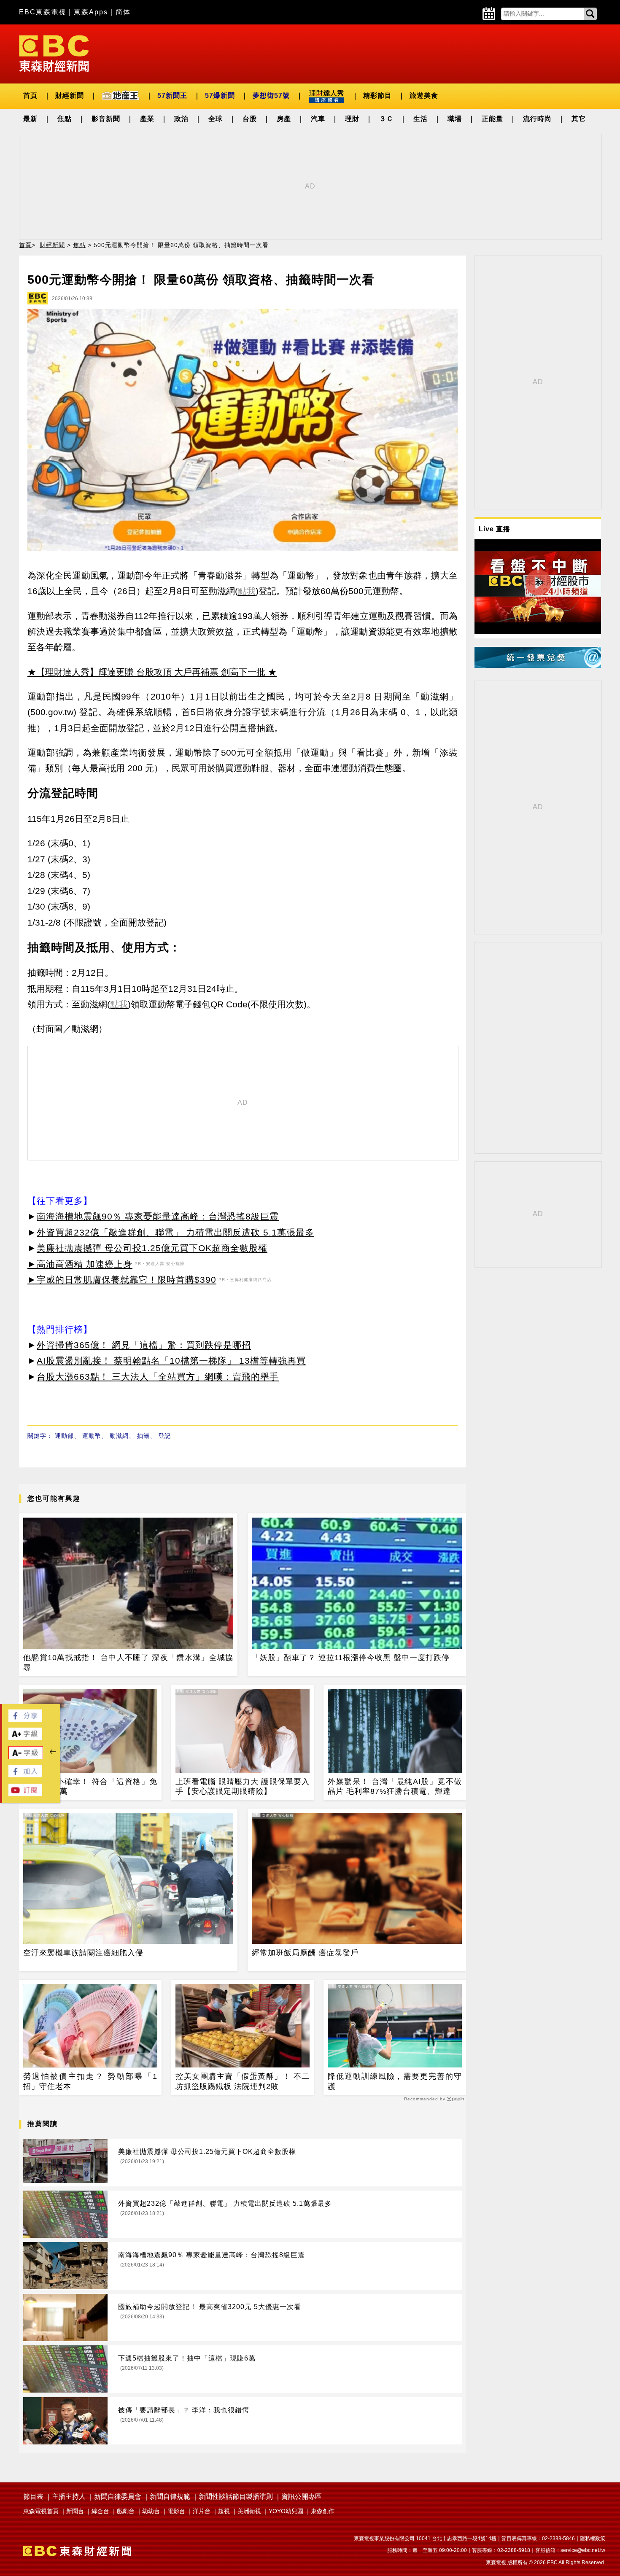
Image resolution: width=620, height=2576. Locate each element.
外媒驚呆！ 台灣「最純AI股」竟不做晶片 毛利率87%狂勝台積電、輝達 (395, 1786)
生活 (421, 119)
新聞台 (75, 2511)
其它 (579, 119)
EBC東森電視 (43, 12)
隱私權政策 (593, 2538)
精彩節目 (377, 96)
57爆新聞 (220, 96)
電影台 (176, 2511)
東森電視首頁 (41, 2511)
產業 (147, 119)
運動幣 (92, 1436)
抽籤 (143, 1436)
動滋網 (119, 1436)
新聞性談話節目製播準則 (236, 2497)
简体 (123, 12)
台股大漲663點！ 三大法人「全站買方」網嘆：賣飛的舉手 (158, 1377)
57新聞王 (172, 96)
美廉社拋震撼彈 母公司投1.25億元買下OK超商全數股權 (152, 1248)
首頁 (30, 96)
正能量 (492, 119)
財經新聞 (70, 96)
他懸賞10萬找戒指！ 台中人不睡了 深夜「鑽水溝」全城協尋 (128, 1662)
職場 (455, 119)
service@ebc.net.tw (583, 2550)
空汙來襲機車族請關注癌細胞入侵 (83, 1953)
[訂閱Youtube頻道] (25, 1794)
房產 (284, 119)
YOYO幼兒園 (286, 2511)
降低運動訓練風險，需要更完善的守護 (395, 2081)
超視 (224, 2511)
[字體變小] (26, 1757)
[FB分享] (25, 1719)
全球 (216, 119)
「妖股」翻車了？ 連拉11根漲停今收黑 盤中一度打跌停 (351, 1658)
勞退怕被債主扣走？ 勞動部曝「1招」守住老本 (90, 2081)
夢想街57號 (271, 96)
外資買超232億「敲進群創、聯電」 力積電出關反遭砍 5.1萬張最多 (175, 1232)
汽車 (318, 119)
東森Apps (91, 12)
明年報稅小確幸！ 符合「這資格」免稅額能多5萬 (90, 1786)
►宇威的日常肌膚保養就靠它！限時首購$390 (122, 1280)
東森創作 (323, 2511)
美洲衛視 (249, 2511)
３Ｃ (386, 119)
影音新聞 (106, 119)
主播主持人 (69, 2497)
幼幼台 (151, 2511)
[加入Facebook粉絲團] (25, 1775)
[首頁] (54, 53)
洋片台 (202, 2511)
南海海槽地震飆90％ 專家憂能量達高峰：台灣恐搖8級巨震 (158, 1216)
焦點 (65, 119)
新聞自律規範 (170, 2497)
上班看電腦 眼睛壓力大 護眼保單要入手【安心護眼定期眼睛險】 (243, 1786)
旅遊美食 (424, 96)
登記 (164, 1436)
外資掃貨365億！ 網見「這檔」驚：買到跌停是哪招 (144, 1345)
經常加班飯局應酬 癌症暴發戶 (305, 1953)
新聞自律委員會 (118, 2497)
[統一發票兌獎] (538, 666)
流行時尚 (537, 119)
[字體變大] (25, 1738)
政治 (181, 119)
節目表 (33, 2497)
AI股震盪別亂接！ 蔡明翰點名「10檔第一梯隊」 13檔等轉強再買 (171, 1361)
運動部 (64, 1436)
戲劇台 (126, 2511)
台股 (250, 119)
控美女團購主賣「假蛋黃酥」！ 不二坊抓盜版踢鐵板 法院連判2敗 (243, 2081)
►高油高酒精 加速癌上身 (80, 1264)
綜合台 (100, 2511)
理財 (352, 119)
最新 (30, 119)
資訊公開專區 (302, 2497)
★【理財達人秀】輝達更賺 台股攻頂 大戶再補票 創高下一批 (146, 672)
